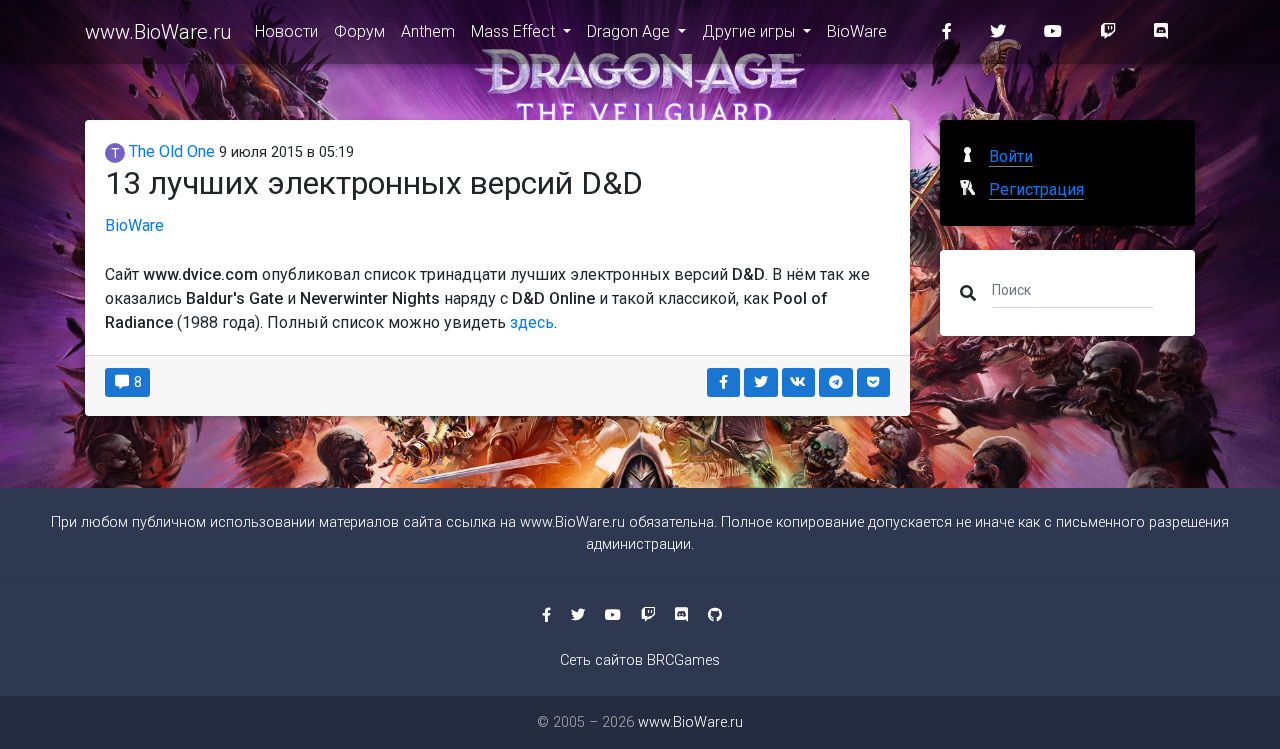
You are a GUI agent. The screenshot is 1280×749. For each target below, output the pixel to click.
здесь (532, 322)
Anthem (428, 31)
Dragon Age (630, 31)
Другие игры (750, 31)
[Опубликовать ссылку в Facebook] (724, 382)
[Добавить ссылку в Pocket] (874, 382)
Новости (286, 31)
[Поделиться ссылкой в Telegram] (836, 382)
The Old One (170, 151)
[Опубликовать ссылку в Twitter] (761, 382)
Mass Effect (515, 31)
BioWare (857, 31)
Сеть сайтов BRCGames (640, 660)
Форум (359, 31)
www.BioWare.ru (158, 32)
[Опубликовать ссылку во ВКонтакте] (799, 382)
